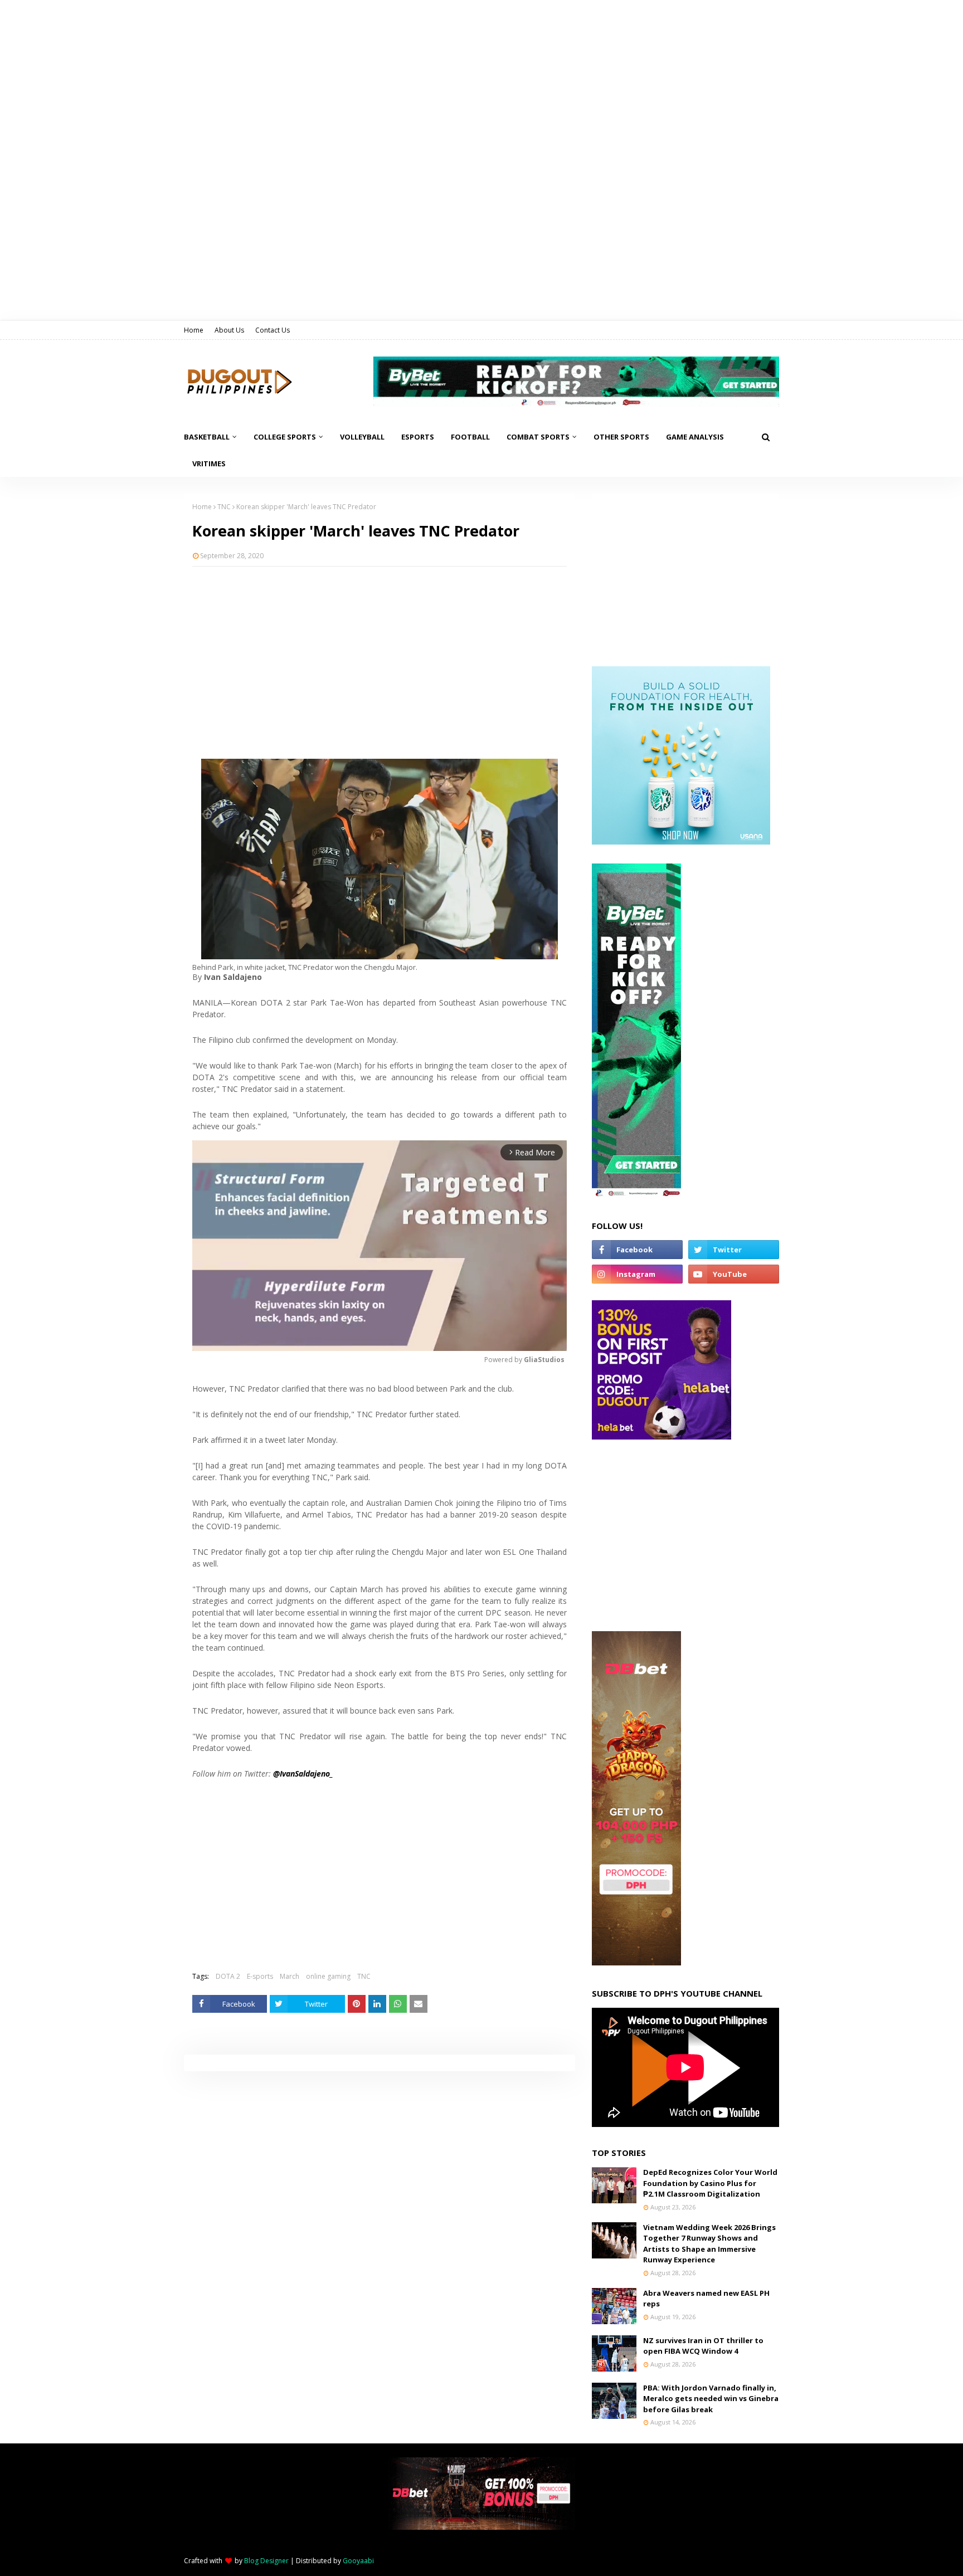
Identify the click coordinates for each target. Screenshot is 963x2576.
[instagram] (637, 1274)
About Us (229, 330)
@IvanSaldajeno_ (303, 1774)
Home (194, 330)
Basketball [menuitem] (207, 437)
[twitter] (734, 1250)
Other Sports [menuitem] (621, 437)
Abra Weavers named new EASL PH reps (706, 2299)
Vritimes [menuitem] (209, 464)
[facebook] (637, 1250)
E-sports (260, 1976)
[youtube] (734, 1274)
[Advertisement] (380, 656)
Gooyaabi (358, 2561)
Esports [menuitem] (418, 437)
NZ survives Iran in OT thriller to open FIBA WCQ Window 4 (703, 2346)
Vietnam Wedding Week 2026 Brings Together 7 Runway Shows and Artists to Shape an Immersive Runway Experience (709, 2244)
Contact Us (273, 330)
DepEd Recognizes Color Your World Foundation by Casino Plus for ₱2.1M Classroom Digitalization (710, 2183)
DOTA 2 (228, 1976)
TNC (224, 507)
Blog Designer (266, 2561)
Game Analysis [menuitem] (695, 437)
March (290, 1976)
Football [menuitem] (470, 437)
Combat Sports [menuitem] (538, 437)
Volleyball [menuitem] (362, 437)
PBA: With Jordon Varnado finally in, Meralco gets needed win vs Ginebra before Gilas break (711, 2399)
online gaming (328, 1976)
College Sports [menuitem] (285, 437)
